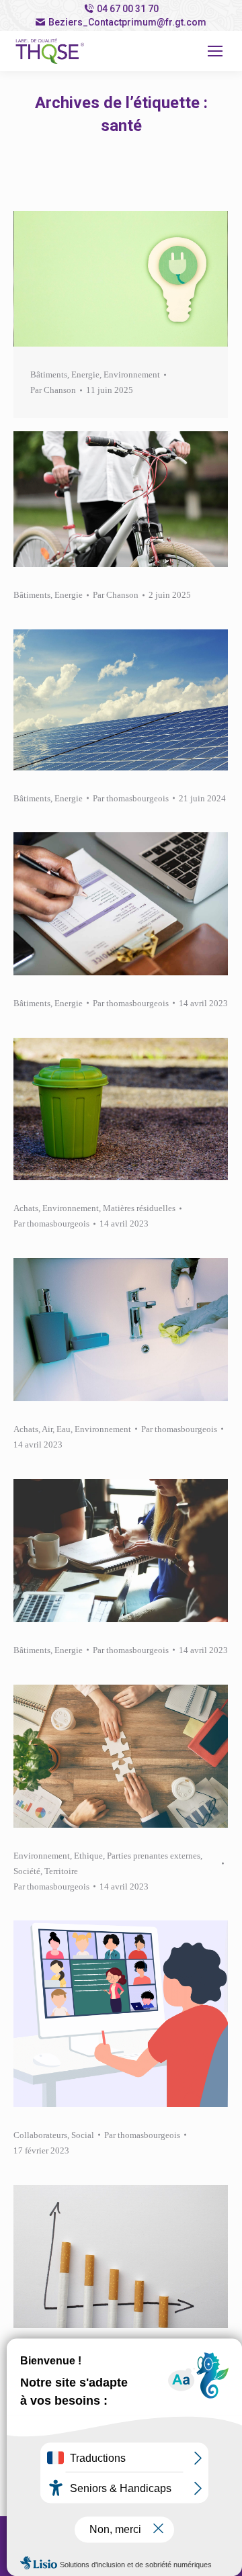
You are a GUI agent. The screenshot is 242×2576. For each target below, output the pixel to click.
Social (83, 2135)
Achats (26, 1208)
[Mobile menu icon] (215, 51)
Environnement (132, 374)
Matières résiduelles (139, 1208)
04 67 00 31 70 (128, 9)
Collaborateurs (40, 2135)
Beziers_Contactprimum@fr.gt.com (127, 22)
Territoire (61, 1871)
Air (47, 1429)
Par (53, 390)
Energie (85, 374)
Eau (64, 1429)
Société (27, 1871)
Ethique (88, 1856)
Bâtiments (49, 374)
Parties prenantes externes (154, 1856)
